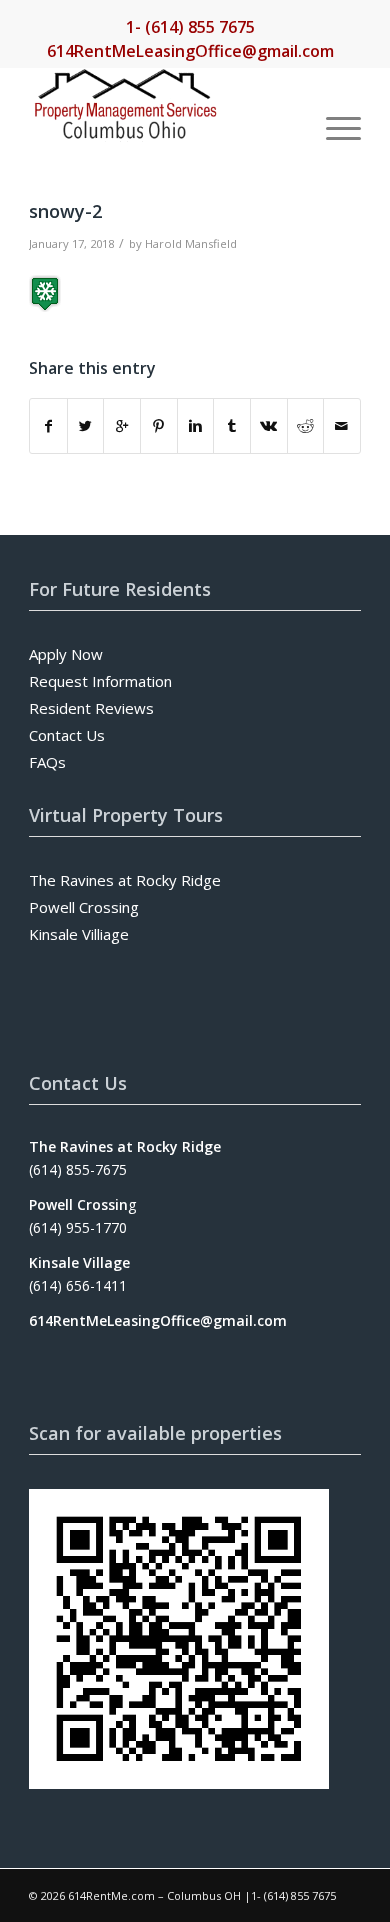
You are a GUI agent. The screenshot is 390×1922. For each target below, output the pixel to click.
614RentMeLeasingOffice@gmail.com (190, 51)
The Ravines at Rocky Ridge (125, 880)
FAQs (47, 762)
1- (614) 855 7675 (190, 27)
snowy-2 (65, 211)
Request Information (100, 681)
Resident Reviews (91, 708)
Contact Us (67, 735)
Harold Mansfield (191, 243)
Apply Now (66, 654)
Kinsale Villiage (79, 934)
